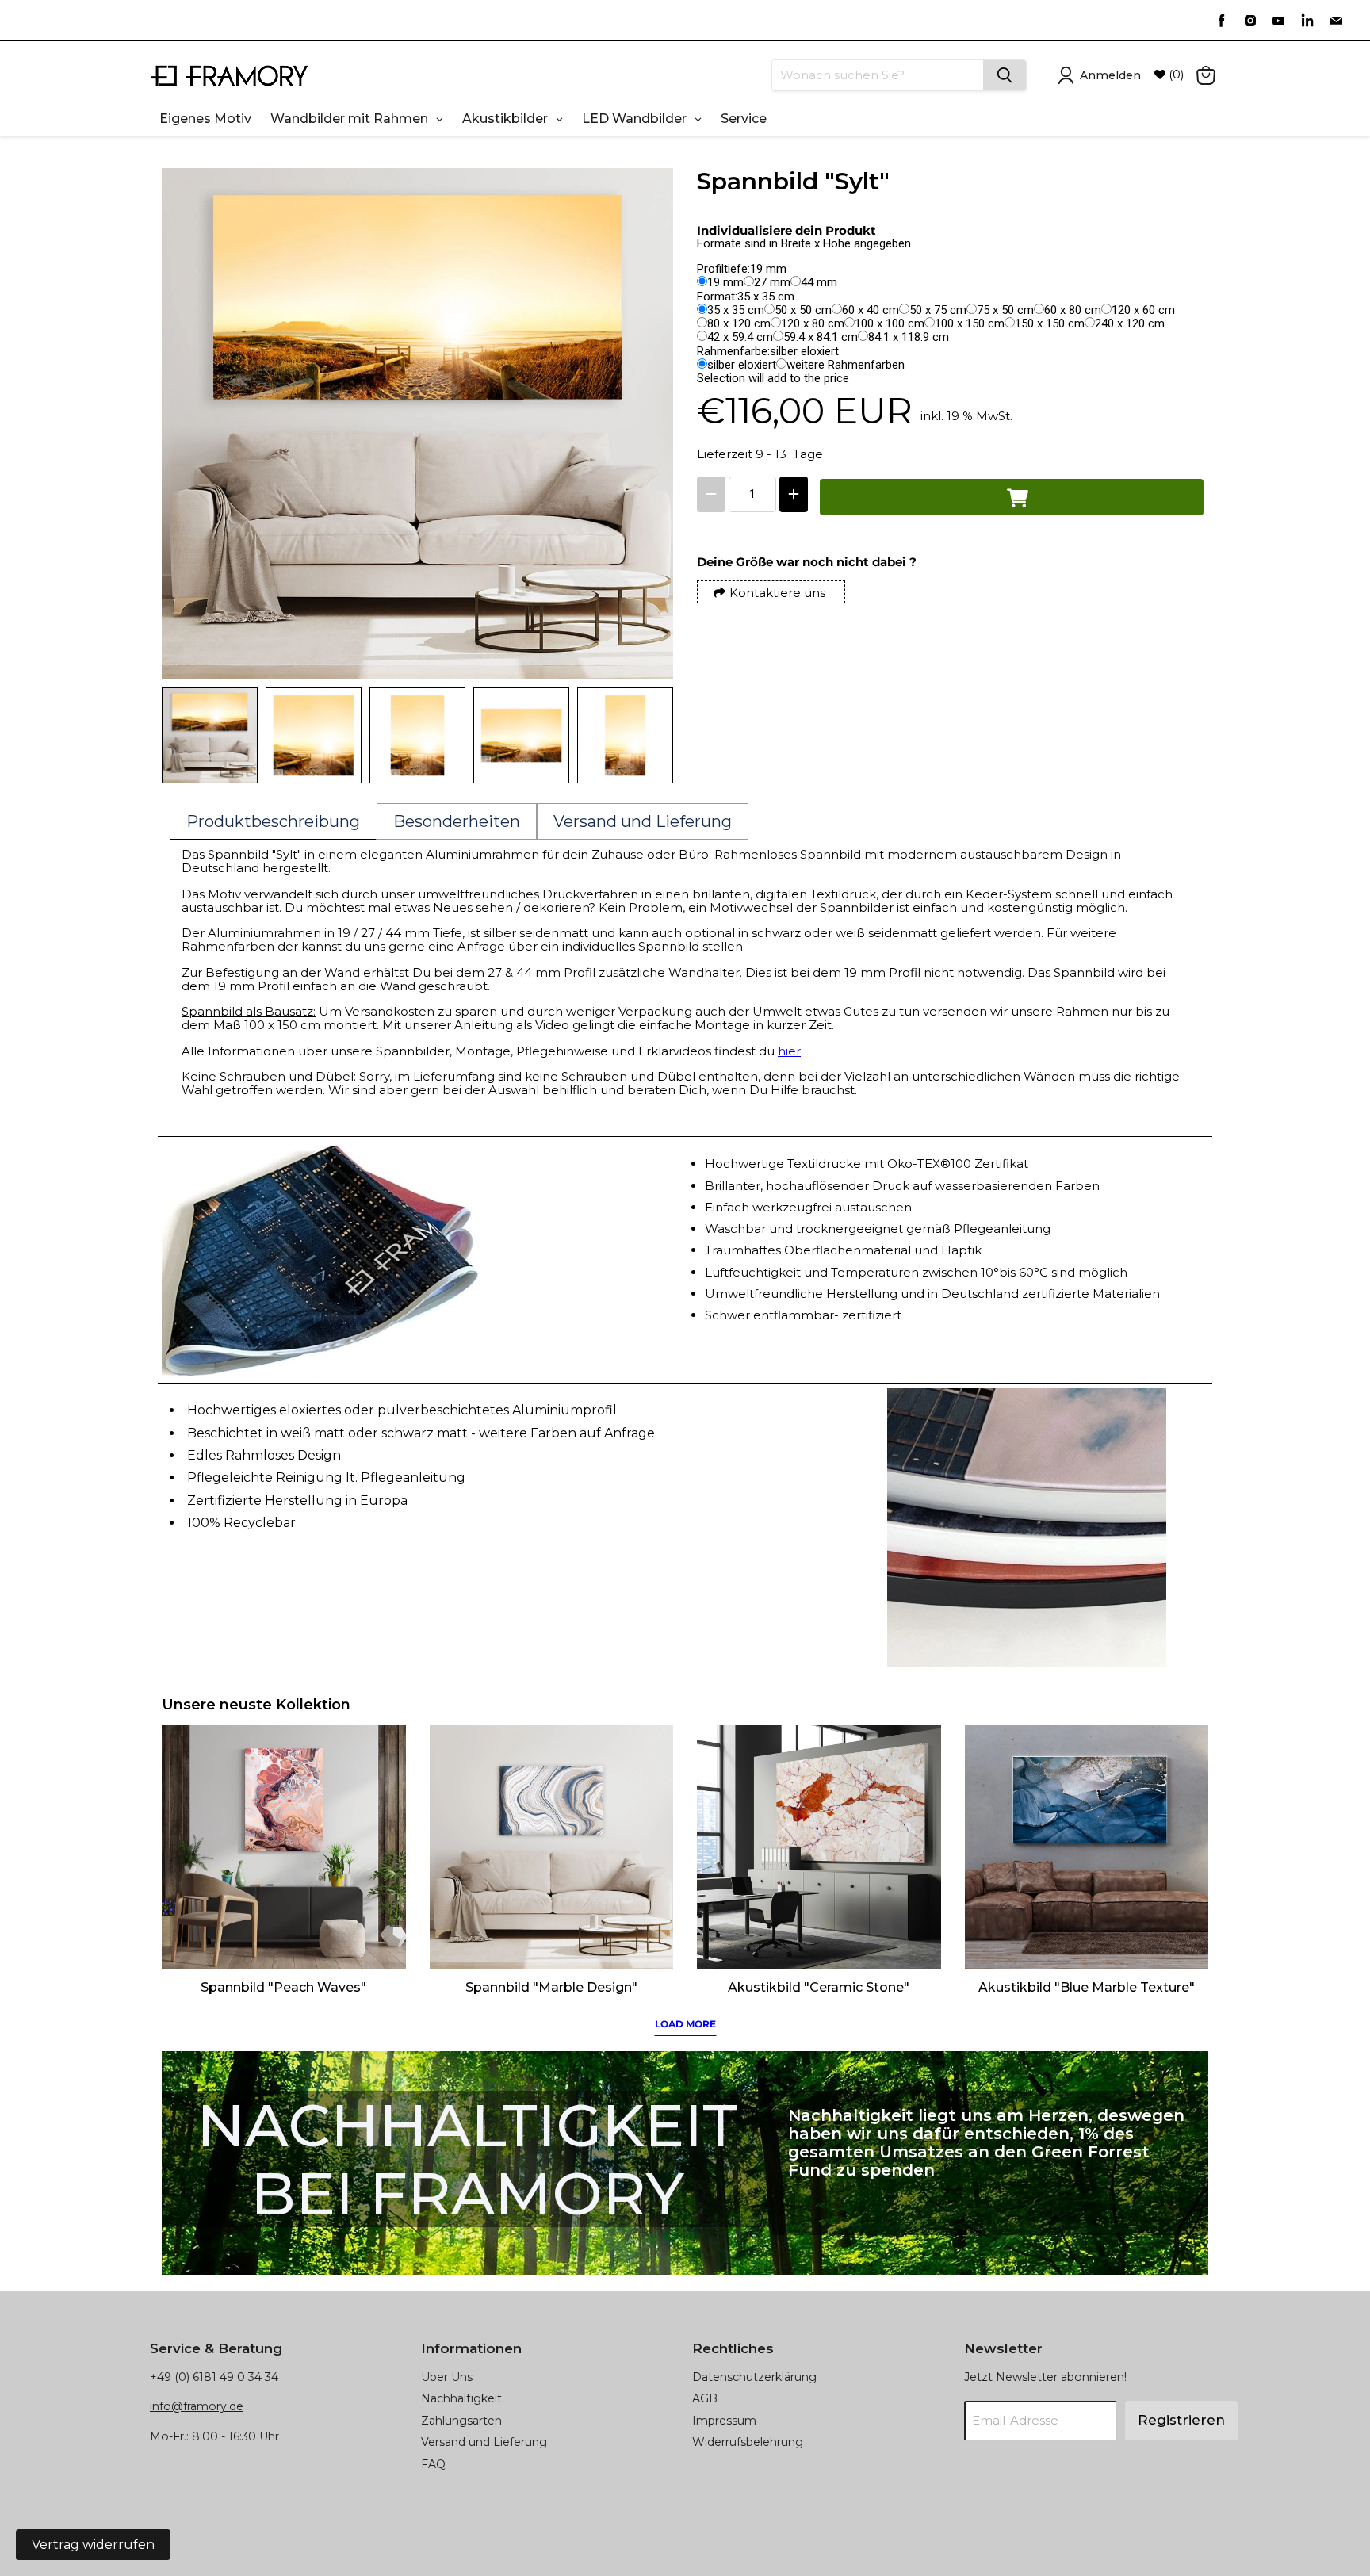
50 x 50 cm (803, 310)
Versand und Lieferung (484, 2442)
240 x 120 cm (1130, 323)
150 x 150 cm (1050, 323)
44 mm (819, 282)
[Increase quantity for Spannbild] (794, 494)
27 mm (772, 282)
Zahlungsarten (461, 2421)
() (1175, 75)
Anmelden (1110, 75)
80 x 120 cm (739, 323)
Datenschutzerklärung (754, 2377)
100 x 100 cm (890, 323)
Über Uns (447, 2377)
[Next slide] (649, 736)
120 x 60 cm (1143, 310)
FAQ (433, 2464)
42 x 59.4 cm (740, 337)
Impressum (724, 2421)
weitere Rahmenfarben (846, 365)
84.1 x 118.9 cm (909, 337)
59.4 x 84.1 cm (821, 337)
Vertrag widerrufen (93, 2545)
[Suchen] (1005, 75)
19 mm (725, 282)
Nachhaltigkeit (461, 2398)
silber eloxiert (742, 365)
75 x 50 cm (1005, 310)
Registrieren (1181, 2420)
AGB (705, 2398)
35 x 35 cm (736, 310)
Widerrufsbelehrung (748, 2442)
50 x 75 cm (938, 310)
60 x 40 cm (871, 310)
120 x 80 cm (813, 323)
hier (789, 1051)
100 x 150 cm (970, 323)
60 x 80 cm (1073, 310)
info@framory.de (197, 2406)
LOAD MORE (685, 2024)
